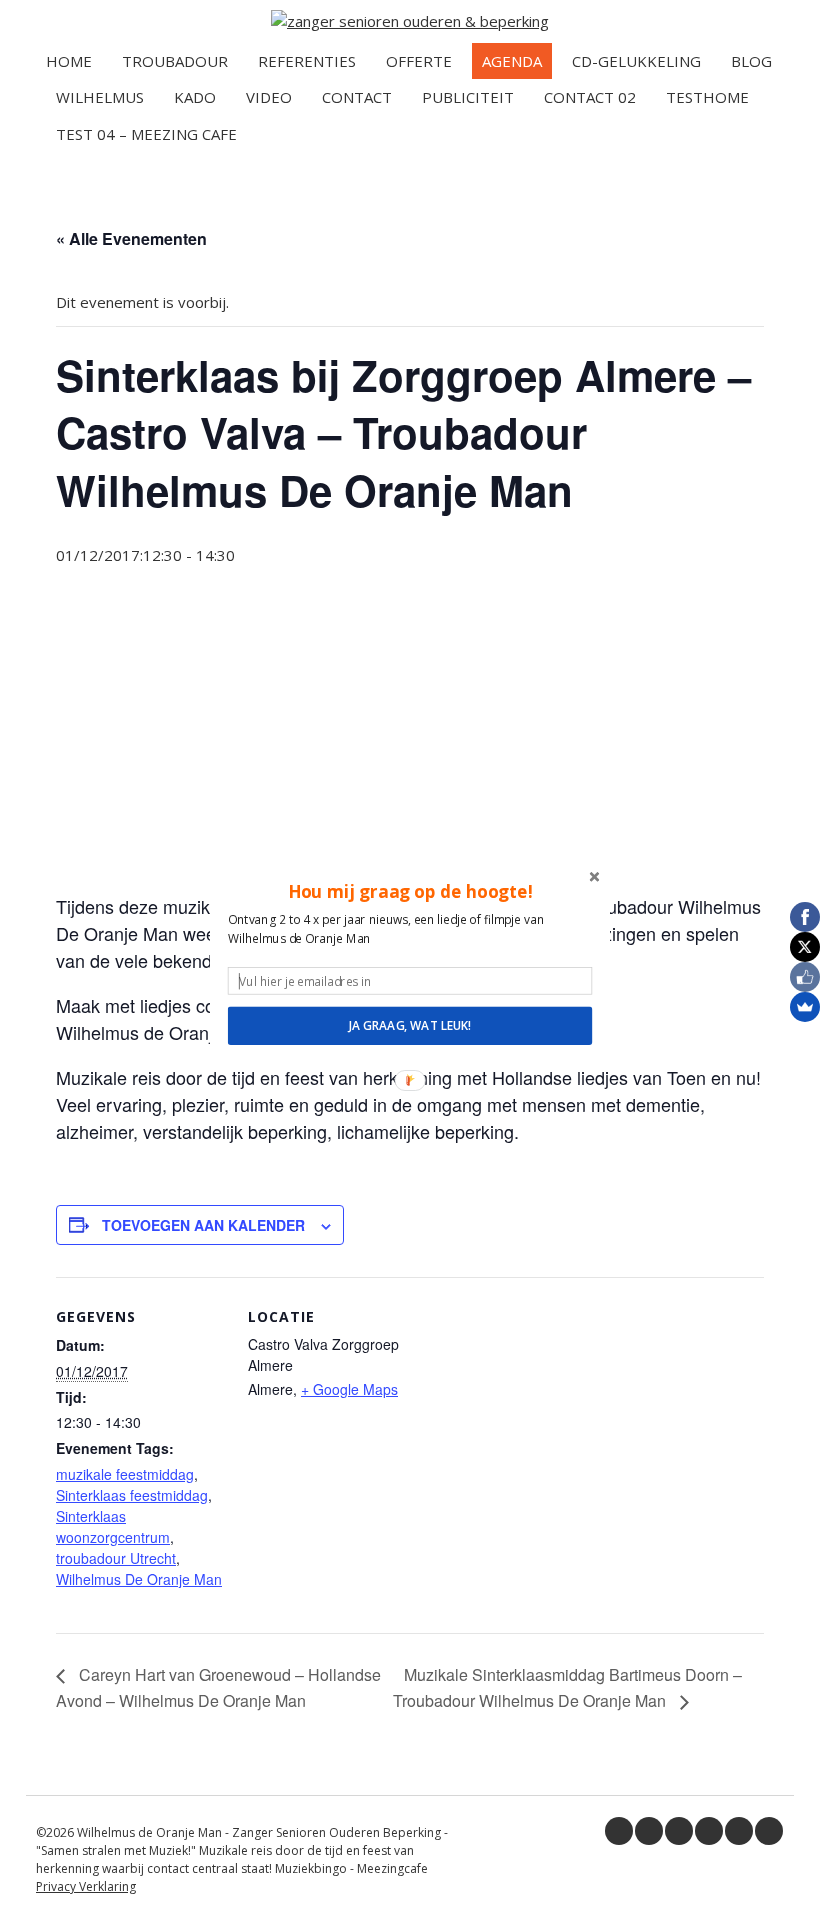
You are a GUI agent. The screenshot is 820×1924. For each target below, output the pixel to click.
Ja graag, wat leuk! (410, 1026)
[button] (410, 891)
